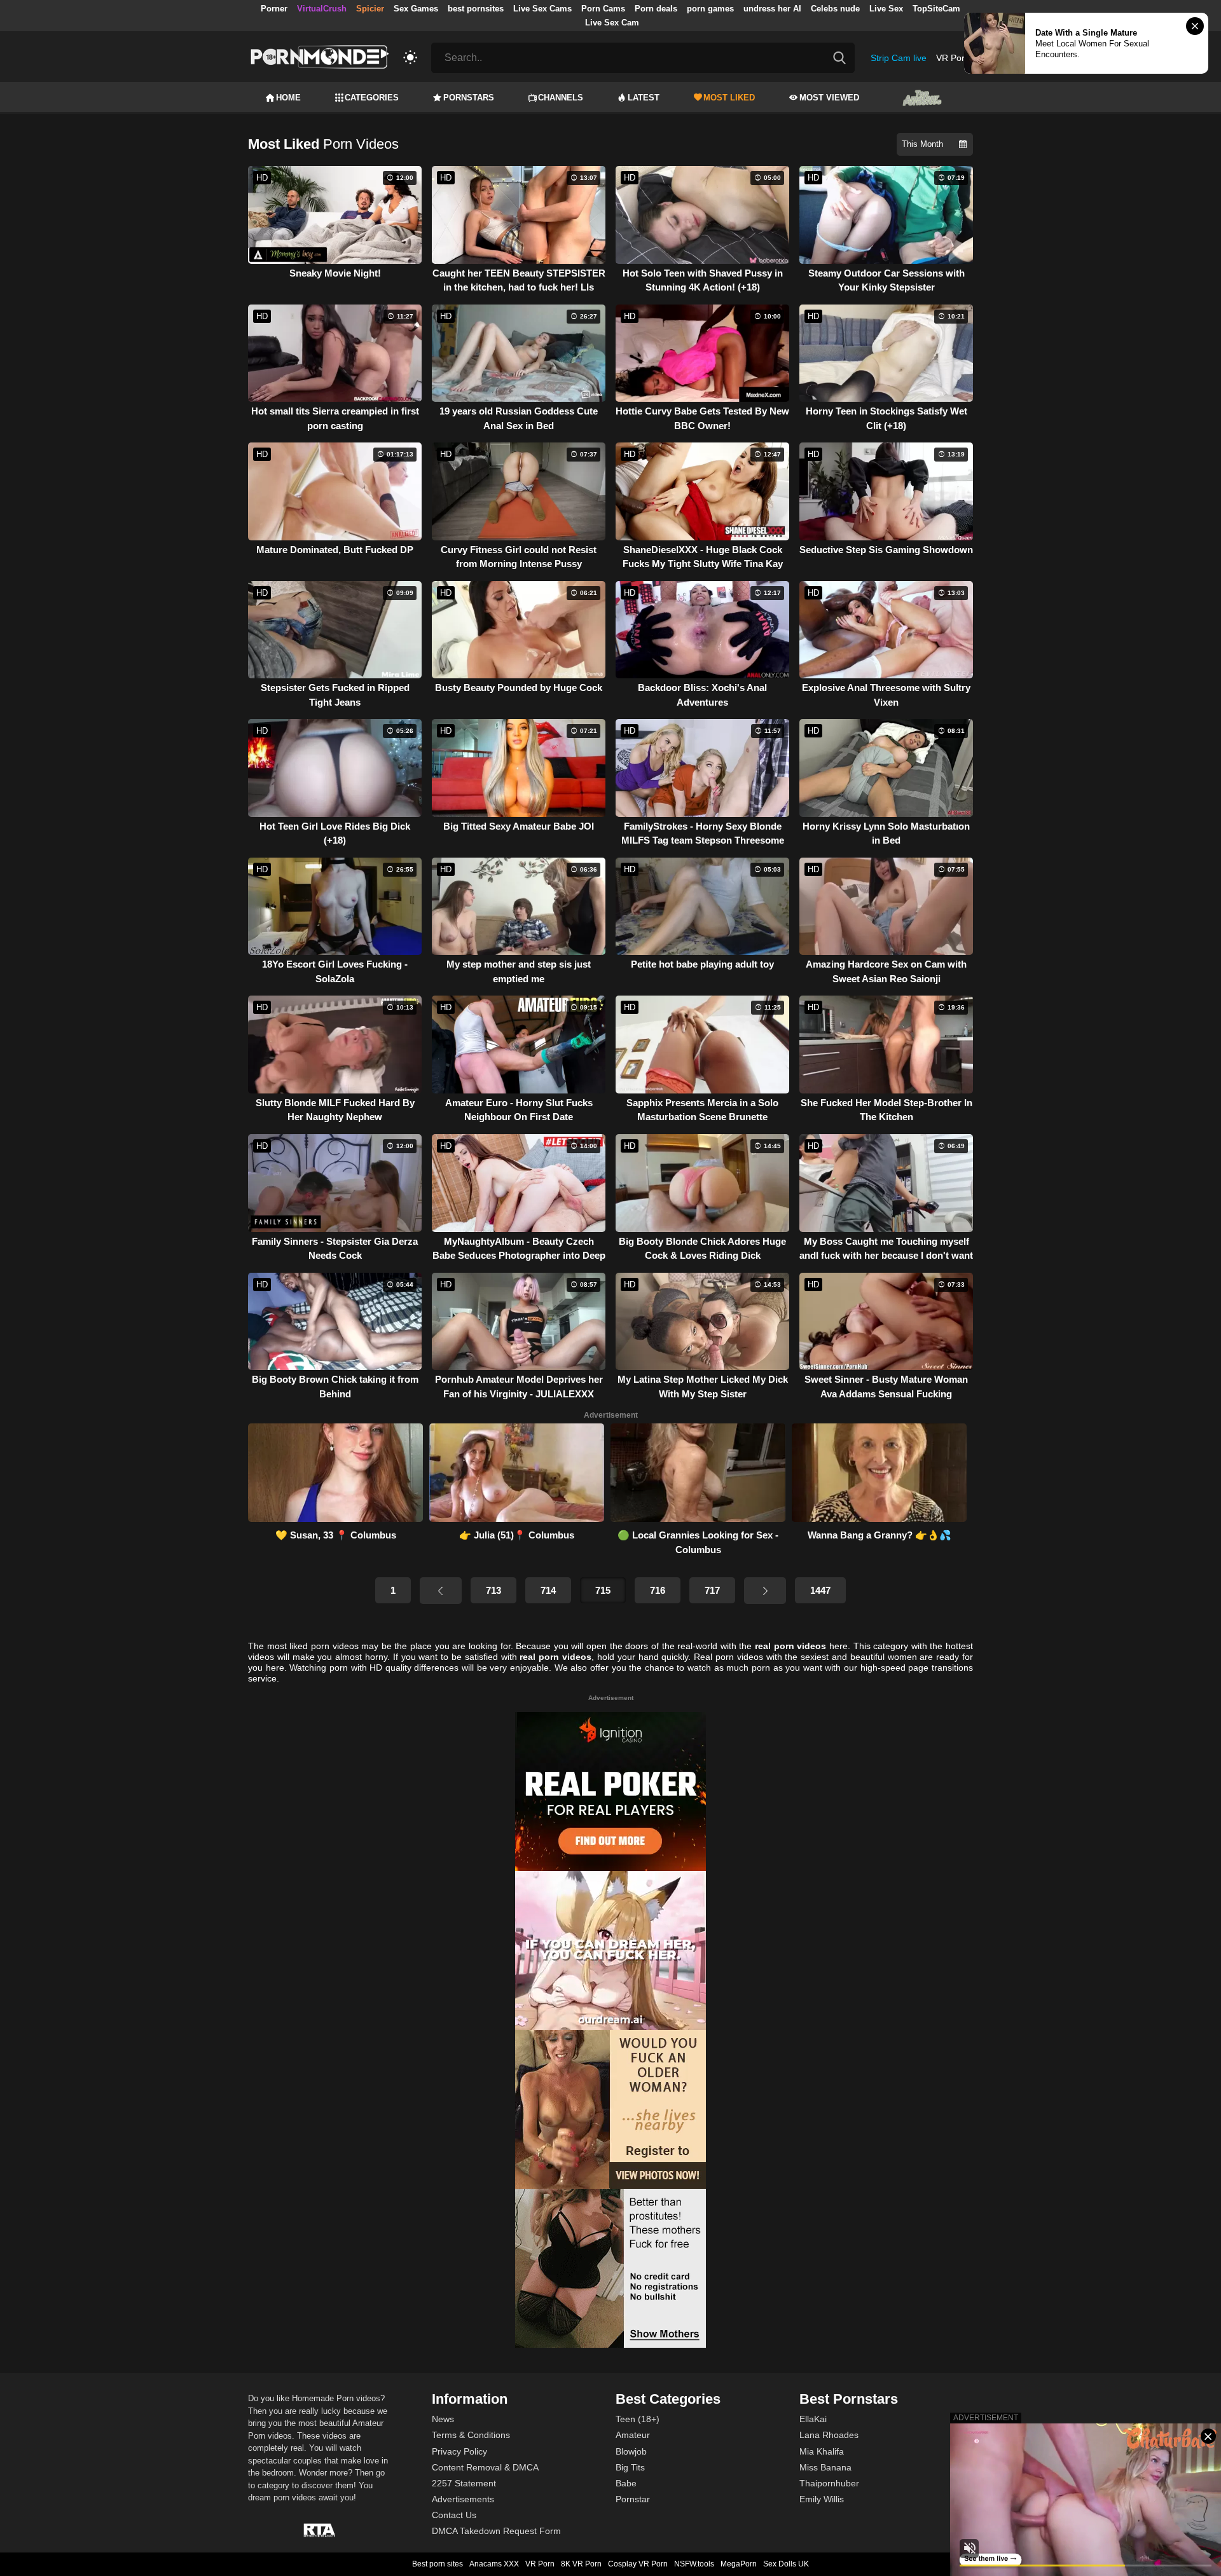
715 (603, 1590)
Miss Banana (825, 2467)
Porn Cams (603, 9)
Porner (274, 9)
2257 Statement (464, 2483)
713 (493, 1590)
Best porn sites (438, 2564)
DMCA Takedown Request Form (496, 2531)
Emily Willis (822, 2499)
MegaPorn (739, 2564)
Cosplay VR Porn (638, 2564)
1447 (820, 1590)
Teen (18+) (638, 2419)
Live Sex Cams (542, 9)
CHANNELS (561, 98)
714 (548, 1590)
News (443, 2419)
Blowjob (631, 2451)
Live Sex (886, 9)
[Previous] (441, 1591)
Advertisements (463, 2499)
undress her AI (772, 9)
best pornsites (476, 9)
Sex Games (416, 9)
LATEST (644, 98)
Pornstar (633, 2499)
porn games (710, 9)
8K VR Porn (581, 2564)
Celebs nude (835, 9)
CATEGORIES (372, 98)
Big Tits (630, 2467)
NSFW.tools (694, 2564)
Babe (626, 2483)
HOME (288, 98)
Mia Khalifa (822, 2451)
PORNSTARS (469, 98)
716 (658, 1590)
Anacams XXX (494, 2564)
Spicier (370, 9)
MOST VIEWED (829, 98)
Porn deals (656, 9)
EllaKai (813, 2419)
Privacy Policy (459, 2451)
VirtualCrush (322, 9)
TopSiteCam (936, 9)
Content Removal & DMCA (485, 2467)
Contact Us (454, 2515)
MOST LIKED (729, 98)
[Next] (765, 1591)
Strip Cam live (899, 58)
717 (712, 1590)
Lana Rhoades (829, 2435)
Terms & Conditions (471, 2435)
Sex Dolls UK (786, 2564)
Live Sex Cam (612, 23)
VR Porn (953, 58)
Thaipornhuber (829, 2483)
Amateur (633, 2435)
